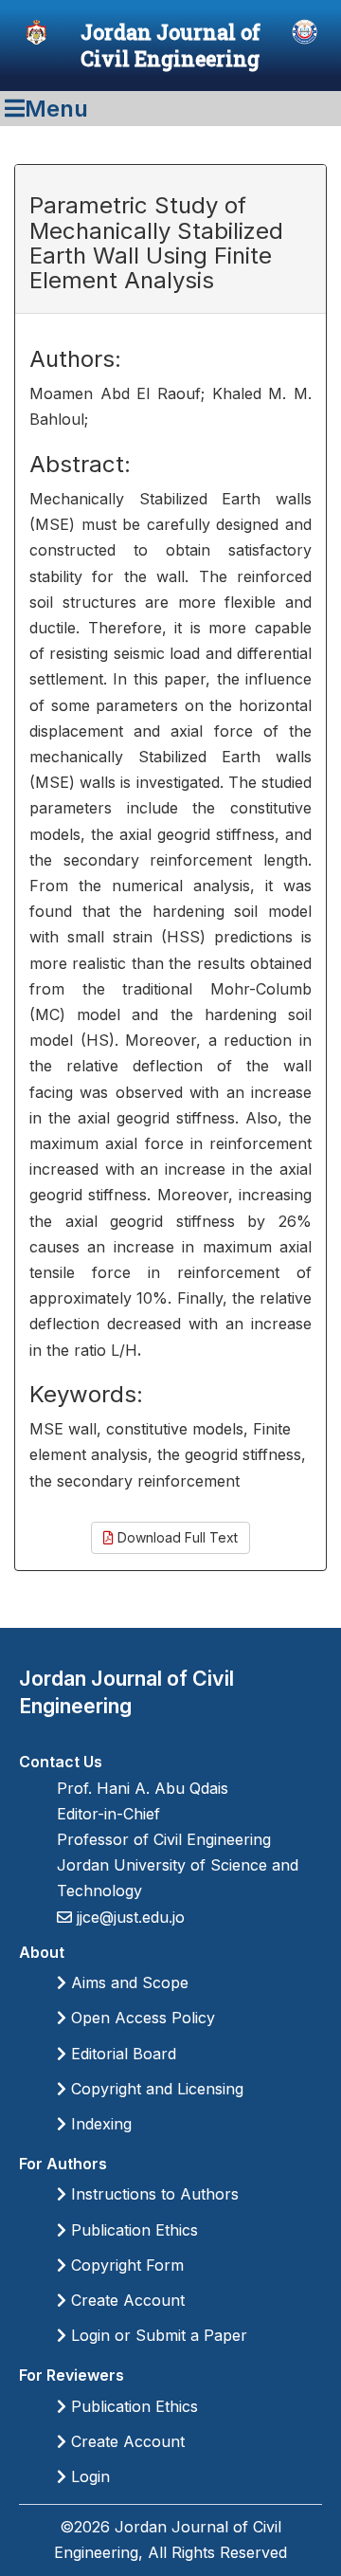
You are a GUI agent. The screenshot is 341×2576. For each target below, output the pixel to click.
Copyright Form (125, 2265)
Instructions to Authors (153, 2194)
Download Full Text (176, 1537)
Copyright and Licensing (155, 2089)
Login (88, 2476)
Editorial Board (121, 2054)
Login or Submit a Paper (157, 2335)
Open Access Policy (141, 2018)
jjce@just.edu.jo (128, 1917)
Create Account (126, 2300)
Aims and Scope (127, 1982)
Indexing (99, 2124)
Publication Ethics (132, 2230)
